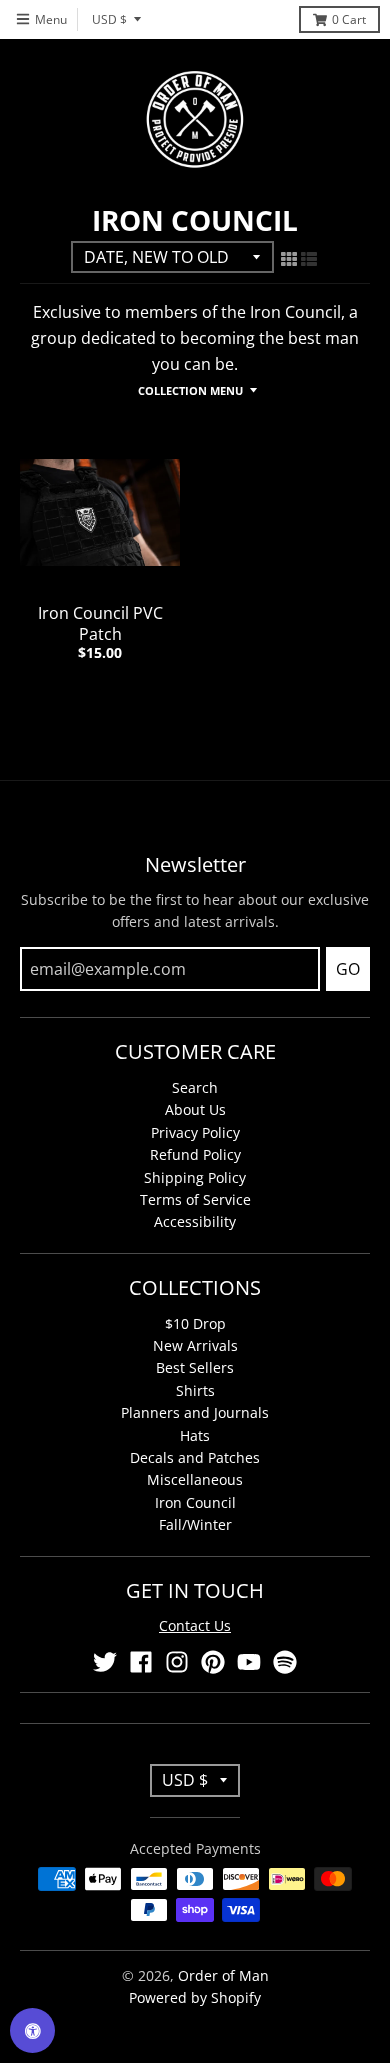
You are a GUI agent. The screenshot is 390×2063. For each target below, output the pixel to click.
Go (348, 969)
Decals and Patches (195, 1457)
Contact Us (195, 1625)
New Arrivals (195, 1345)
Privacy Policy (195, 1132)
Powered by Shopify (195, 1997)
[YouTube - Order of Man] (249, 1662)
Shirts (195, 1390)
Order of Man (223, 1975)
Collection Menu (190, 390)
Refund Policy (195, 1154)
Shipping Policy (195, 1177)
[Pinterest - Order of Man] (213, 1662)
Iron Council (195, 1502)
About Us (195, 1109)
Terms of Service (195, 1199)
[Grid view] (289, 259)
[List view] (309, 259)
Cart (349, 19)
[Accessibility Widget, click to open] (32, 2030)
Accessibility (195, 1221)
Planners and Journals (195, 1412)
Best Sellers (195, 1367)
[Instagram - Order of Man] (177, 1662)
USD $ (109, 19)
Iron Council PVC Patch (100, 623)
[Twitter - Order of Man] (105, 1662)
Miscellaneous (195, 1479)
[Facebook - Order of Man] (141, 1662)
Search (195, 1087)
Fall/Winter (195, 1524)
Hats (195, 1435)
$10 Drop (195, 1323)
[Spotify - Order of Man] (285, 1662)
